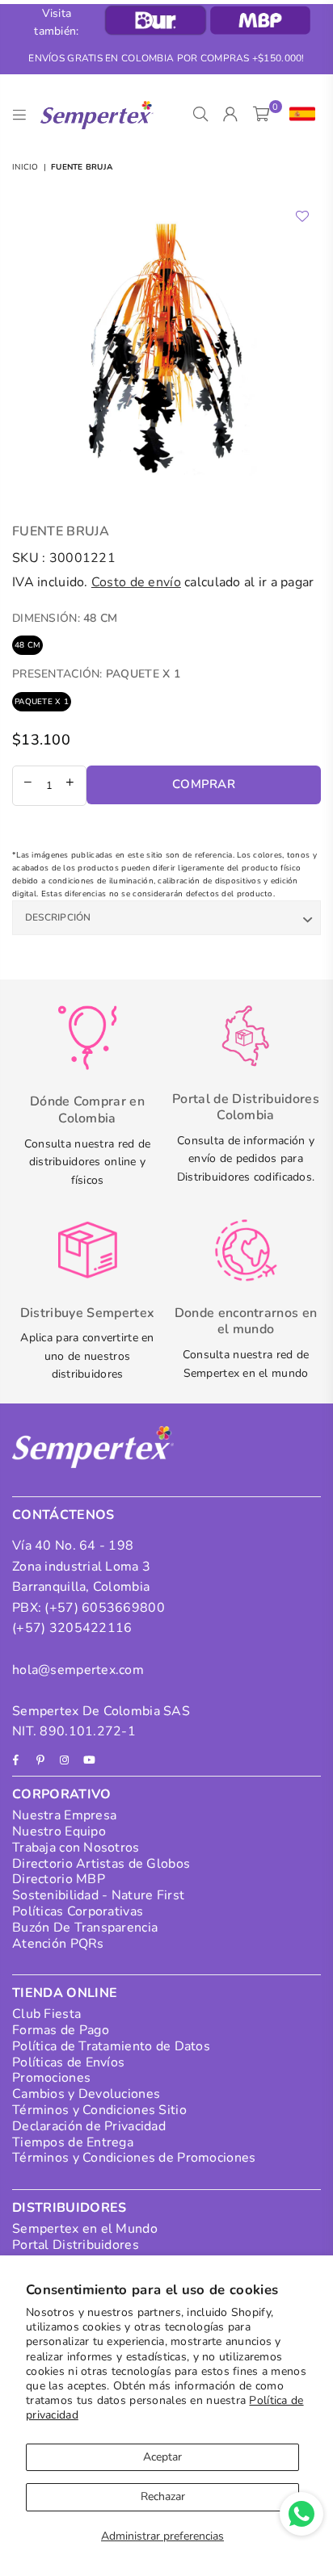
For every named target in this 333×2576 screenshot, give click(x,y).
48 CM (27, 645)
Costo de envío (136, 582)
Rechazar (163, 2496)
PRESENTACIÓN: (96, 674)
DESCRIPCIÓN (58, 917)
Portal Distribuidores (76, 2245)
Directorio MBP (59, 1879)
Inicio (25, 167)
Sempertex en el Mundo (85, 2229)
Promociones (51, 2078)
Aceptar (162, 2457)
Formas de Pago (61, 2030)
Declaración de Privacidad (89, 2126)
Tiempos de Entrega (73, 2142)
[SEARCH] (201, 115)
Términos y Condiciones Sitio (99, 2110)
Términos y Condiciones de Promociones (134, 2158)
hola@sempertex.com (78, 1670)
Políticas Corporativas (78, 1911)
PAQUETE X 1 (42, 702)
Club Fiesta (46, 2014)
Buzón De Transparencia (85, 1928)
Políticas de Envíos (68, 2062)
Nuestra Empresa (64, 1815)
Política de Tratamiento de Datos (111, 2046)
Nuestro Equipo (59, 1831)
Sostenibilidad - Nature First (98, 1895)
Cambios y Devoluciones (86, 2094)
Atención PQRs (58, 1944)
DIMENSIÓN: (65, 618)
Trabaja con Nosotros (76, 1848)
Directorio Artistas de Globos (101, 1864)
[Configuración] (299, 115)
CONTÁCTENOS (63, 1515)
